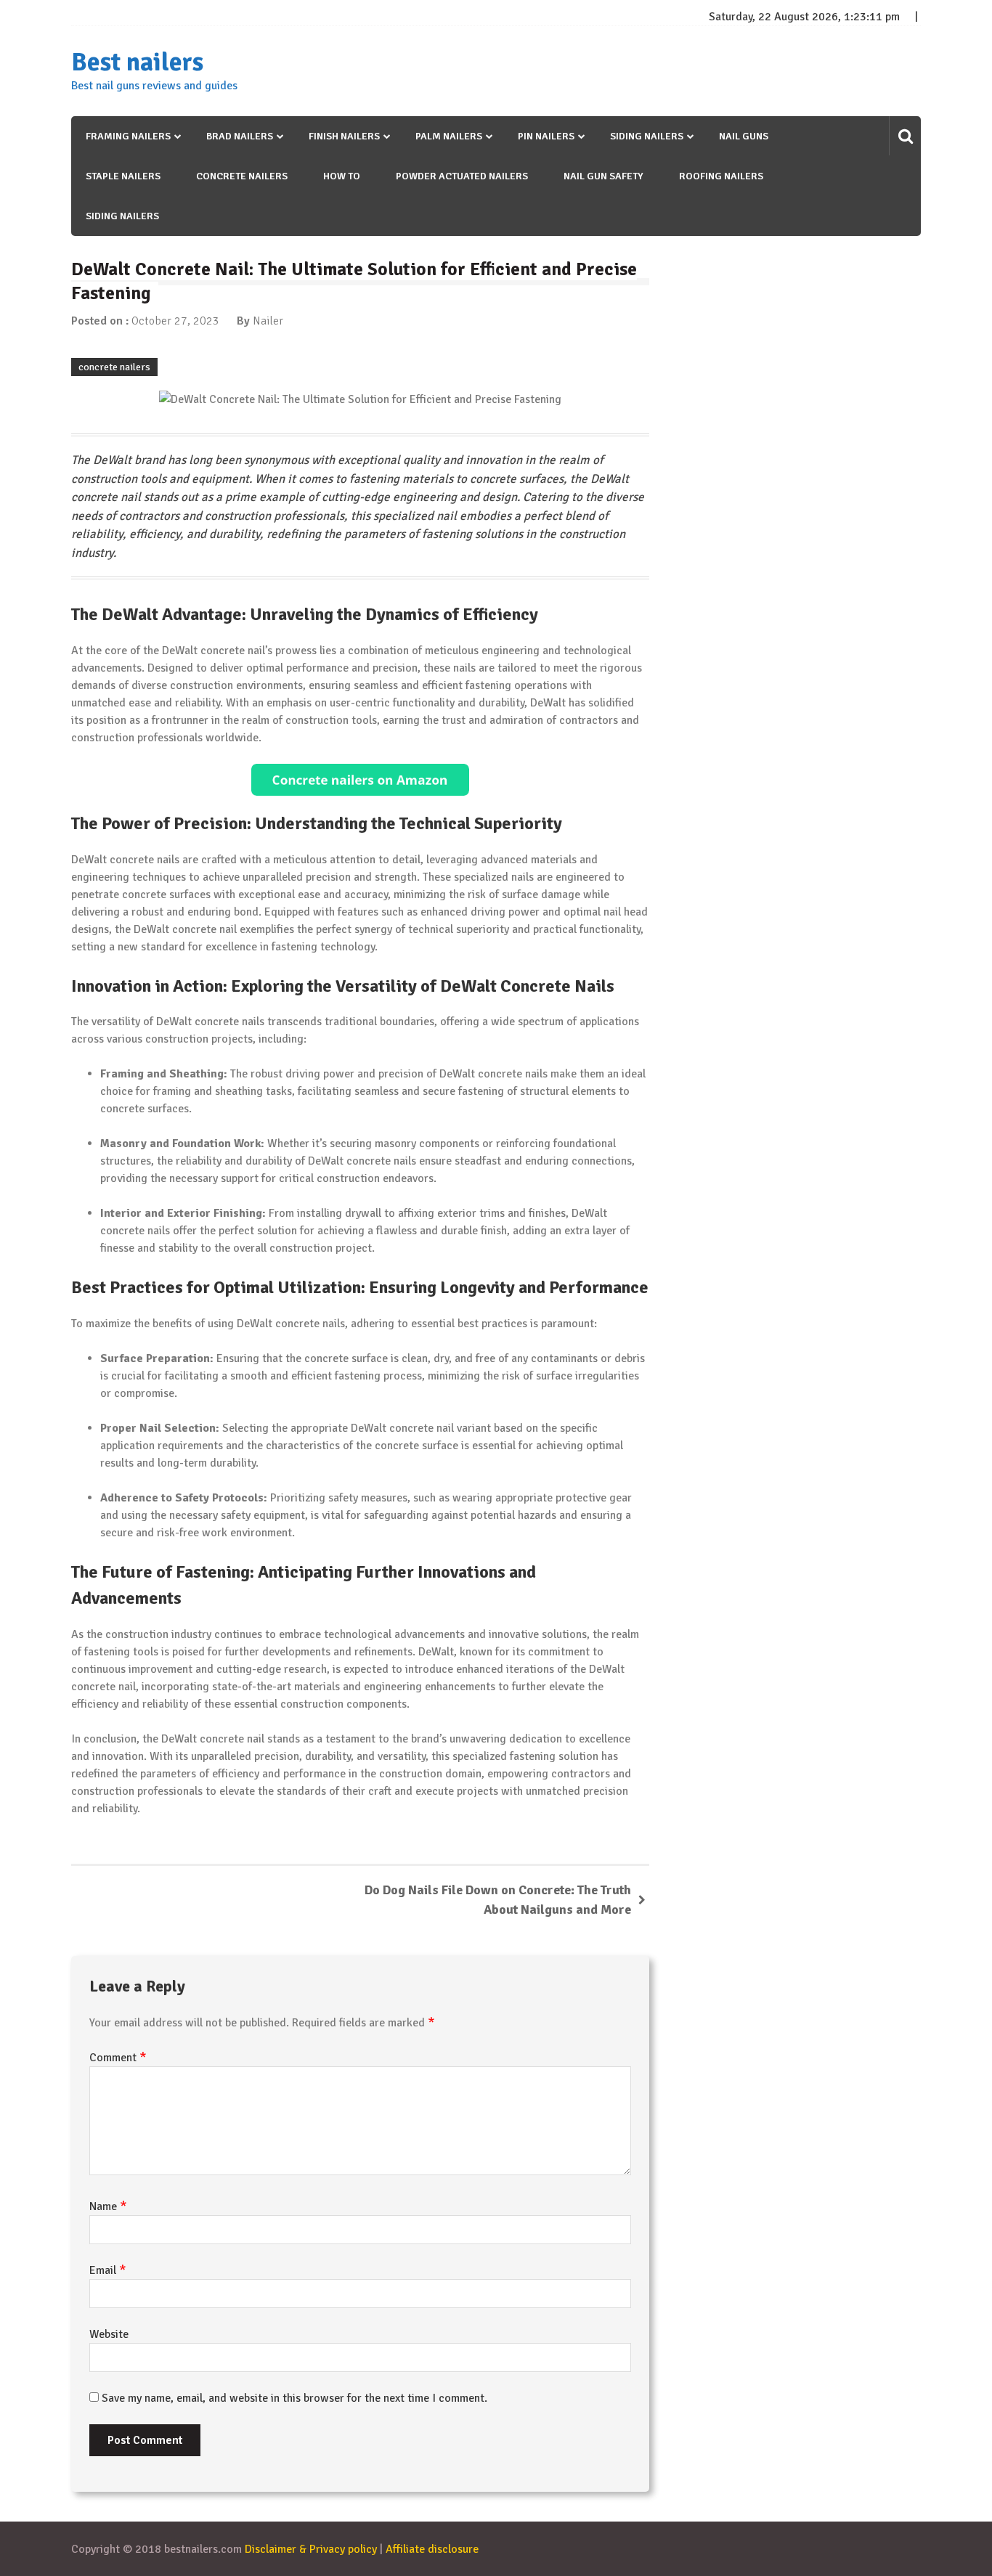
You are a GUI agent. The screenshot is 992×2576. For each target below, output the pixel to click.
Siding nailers (647, 136)
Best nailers (137, 62)
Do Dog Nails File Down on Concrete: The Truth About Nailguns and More (498, 1900)
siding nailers (122, 216)
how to (342, 176)
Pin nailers (546, 136)
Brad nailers (240, 136)
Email (108, 2270)
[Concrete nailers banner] (360, 780)
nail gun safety (603, 176)
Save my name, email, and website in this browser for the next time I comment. (294, 2398)
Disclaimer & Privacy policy (311, 2549)
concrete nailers (242, 176)
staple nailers (123, 176)
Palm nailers (449, 136)
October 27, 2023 (175, 321)
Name (108, 2206)
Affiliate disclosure (432, 2549)
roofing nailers (721, 176)
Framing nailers (128, 136)
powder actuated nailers (462, 176)
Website (109, 2334)
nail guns (744, 136)
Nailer (268, 321)
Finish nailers (344, 136)
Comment (118, 2058)
